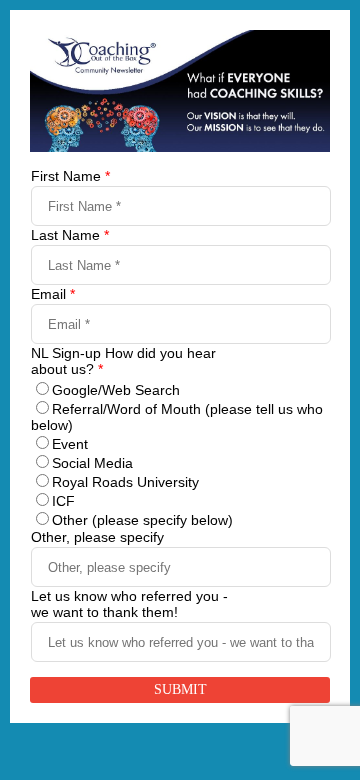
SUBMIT (180, 689)
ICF (63, 501)
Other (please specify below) (142, 520)
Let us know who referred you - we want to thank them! (129, 604)
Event (70, 444)
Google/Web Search (116, 390)
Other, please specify (97, 537)
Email (53, 294)
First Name (70, 176)
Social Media (92, 463)
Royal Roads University (125, 482)
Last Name (70, 235)
